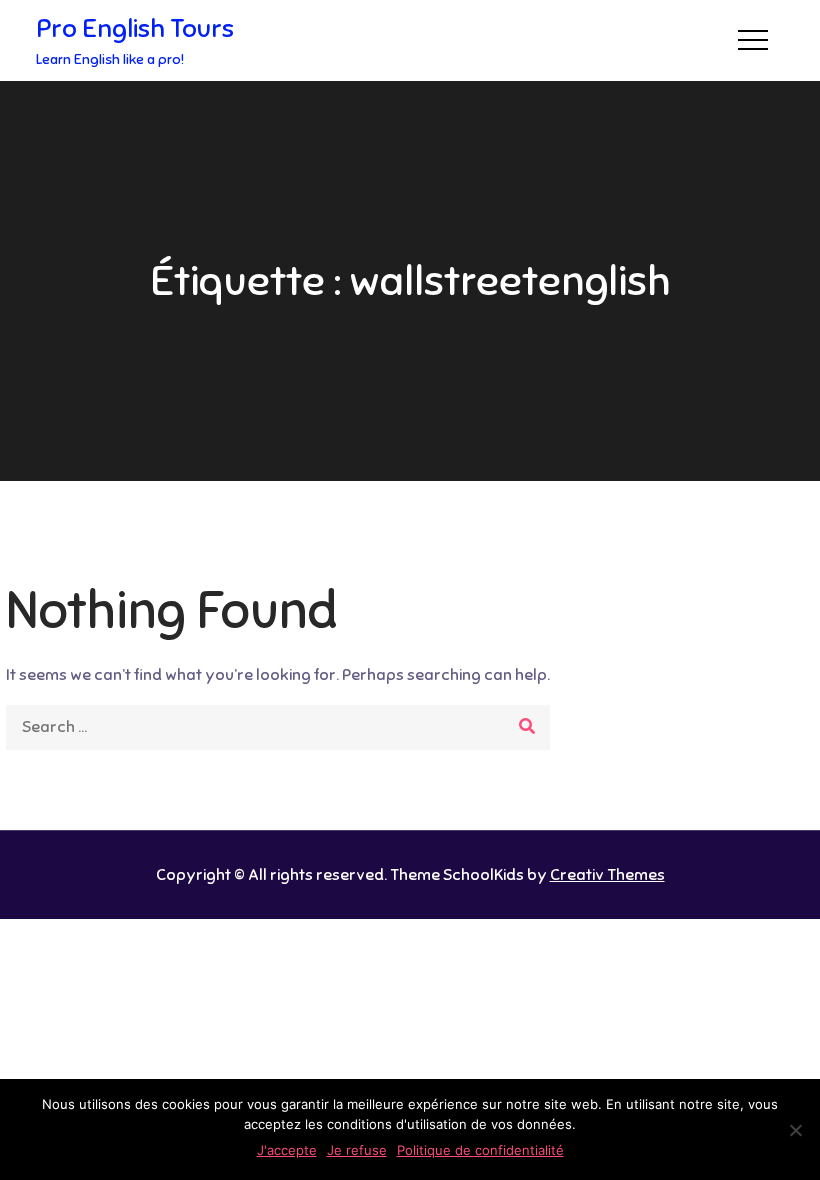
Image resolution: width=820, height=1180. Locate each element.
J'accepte (287, 1150)
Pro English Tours (135, 28)
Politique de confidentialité (480, 1150)
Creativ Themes (607, 875)
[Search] (527, 727)
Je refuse (357, 1150)
